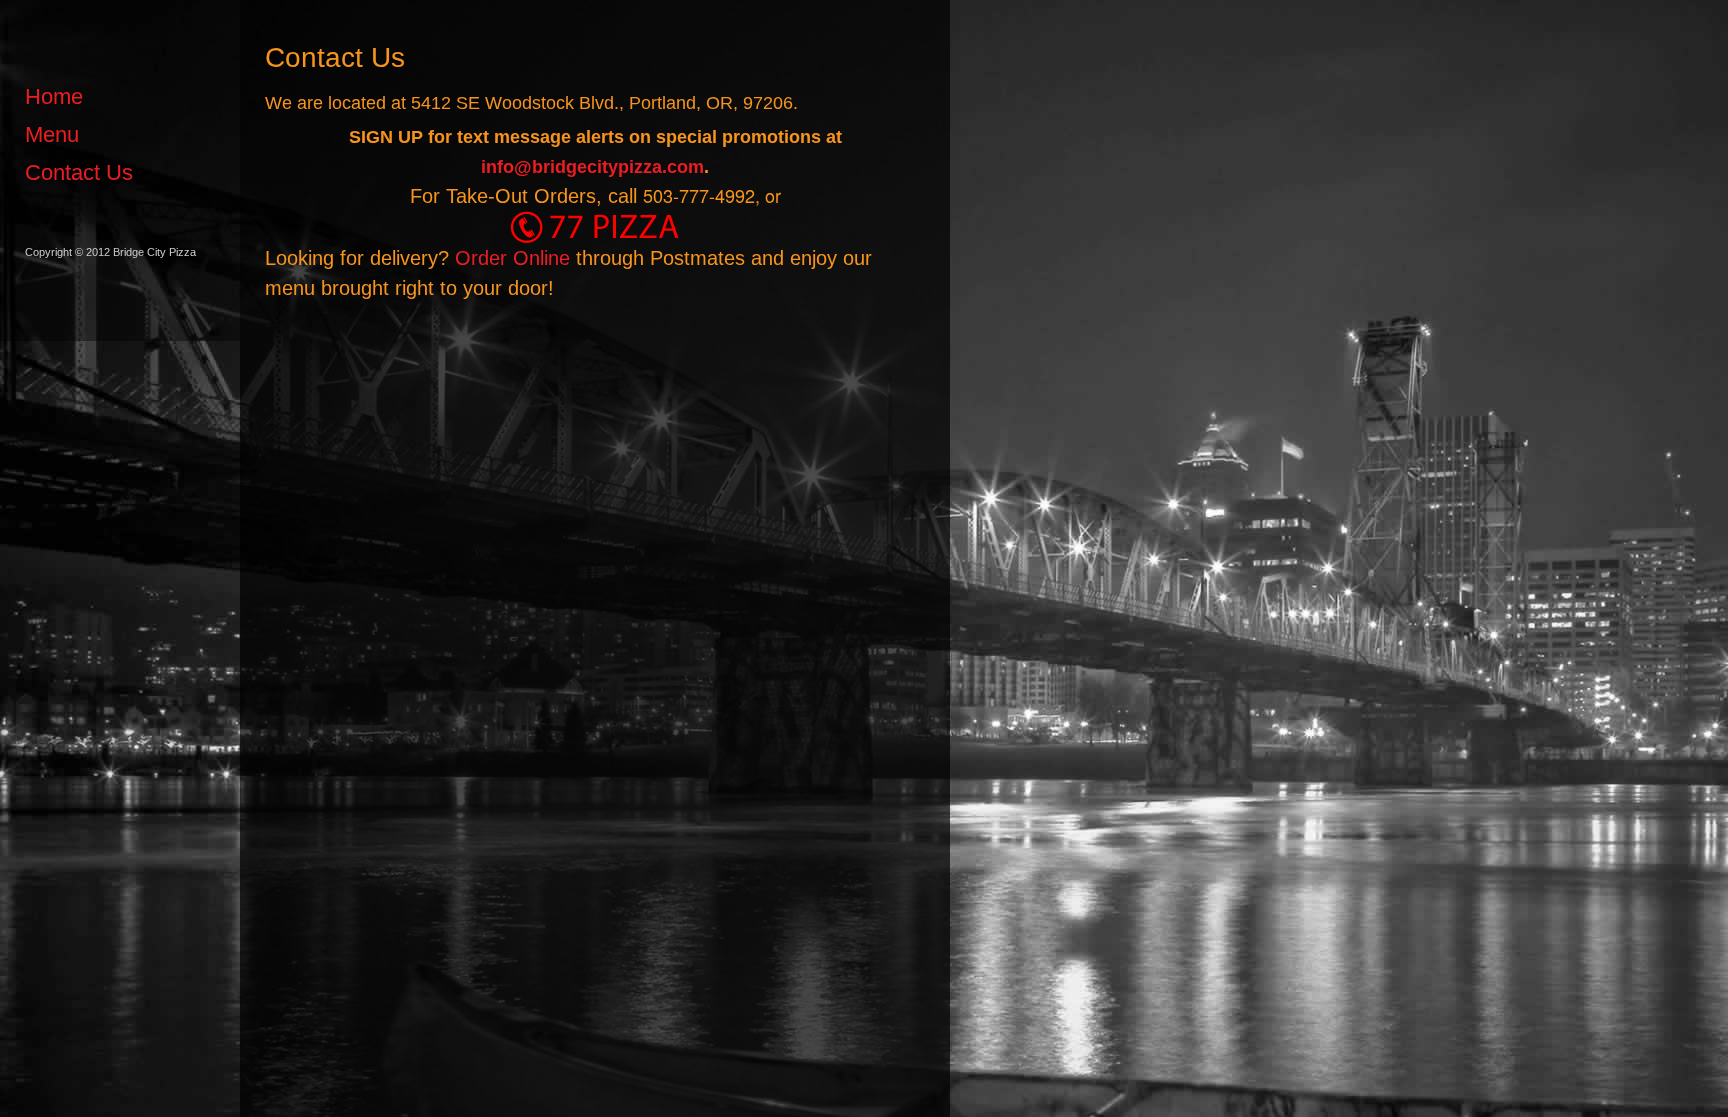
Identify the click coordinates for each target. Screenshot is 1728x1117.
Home (54, 96)
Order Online (512, 258)
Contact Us (79, 172)
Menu (52, 134)
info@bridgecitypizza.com (592, 167)
